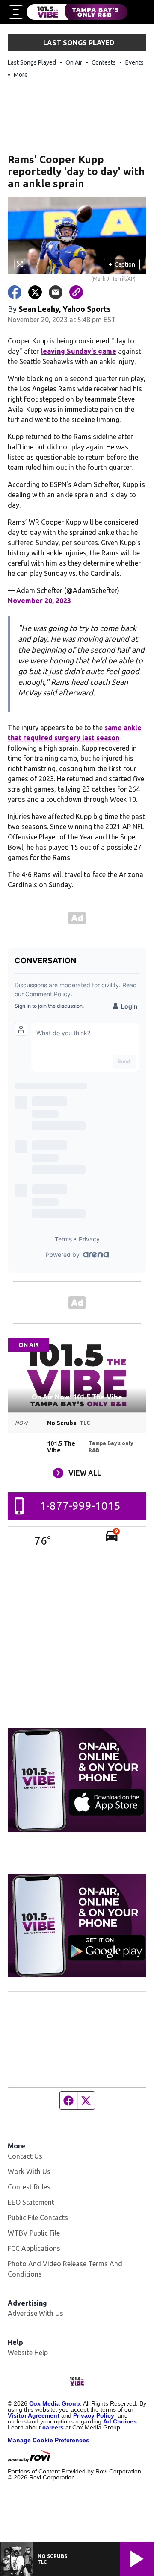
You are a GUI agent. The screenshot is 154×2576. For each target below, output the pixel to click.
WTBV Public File (34, 2233)
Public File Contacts (38, 2218)
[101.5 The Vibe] (77, 12)
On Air (74, 62)
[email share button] (56, 292)
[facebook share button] (15, 292)
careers (53, 2427)
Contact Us (25, 2156)
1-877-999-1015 (80, 1506)
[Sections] (16, 12)
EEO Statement (31, 2202)
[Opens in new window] (77, 1780)
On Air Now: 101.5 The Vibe (77, 1397)
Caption (122, 264)
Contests (104, 62)
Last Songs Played (32, 62)
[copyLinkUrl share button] (76, 292)
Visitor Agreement (34, 2415)
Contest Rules (29, 2187)
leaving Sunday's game (78, 351)
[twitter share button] (35, 292)
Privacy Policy (94, 2415)
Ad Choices (120, 2421)
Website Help (28, 2353)
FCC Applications (34, 2248)
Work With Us (29, 2171)
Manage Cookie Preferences (49, 2440)
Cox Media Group (55, 2403)
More (21, 75)
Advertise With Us (36, 2313)
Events (135, 62)
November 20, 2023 (39, 601)
